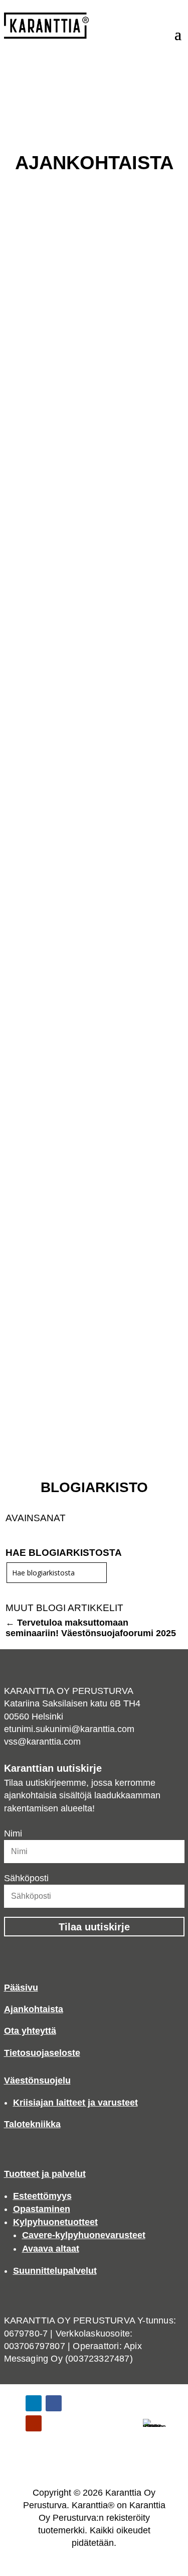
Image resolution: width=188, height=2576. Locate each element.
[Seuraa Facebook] (54, 2403)
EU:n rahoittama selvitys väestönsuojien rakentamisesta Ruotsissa (85, 304)
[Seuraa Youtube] (34, 2423)
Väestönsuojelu (37, 2080)
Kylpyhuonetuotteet (55, 2222)
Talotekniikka (32, 2124)
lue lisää (27, 554)
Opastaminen (42, 2209)
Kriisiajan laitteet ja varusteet (75, 2103)
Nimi (13, 1833)
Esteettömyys (42, 2196)
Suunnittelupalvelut (55, 2271)
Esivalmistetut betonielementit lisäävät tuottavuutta (82, 1271)
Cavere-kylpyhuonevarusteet (84, 2235)
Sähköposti (26, 1878)
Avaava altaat (51, 2249)
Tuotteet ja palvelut (45, 2174)
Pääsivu (21, 1988)
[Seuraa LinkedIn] (34, 2403)
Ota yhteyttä (30, 2031)
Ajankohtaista (34, 2009)
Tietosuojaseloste (42, 2053)
